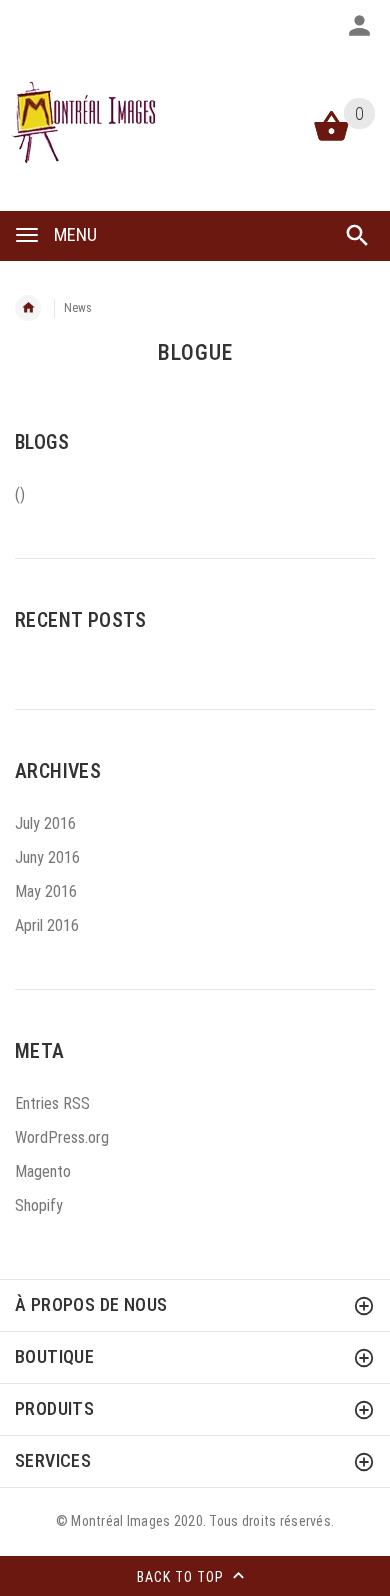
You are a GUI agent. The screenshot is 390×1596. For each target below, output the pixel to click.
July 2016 (45, 823)
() (20, 494)
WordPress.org (62, 1137)
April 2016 (47, 925)
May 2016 (46, 891)
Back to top (182, 1577)
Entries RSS (52, 1103)
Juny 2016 (47, 857)
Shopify (39, 1205)
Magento (43, 1171)
